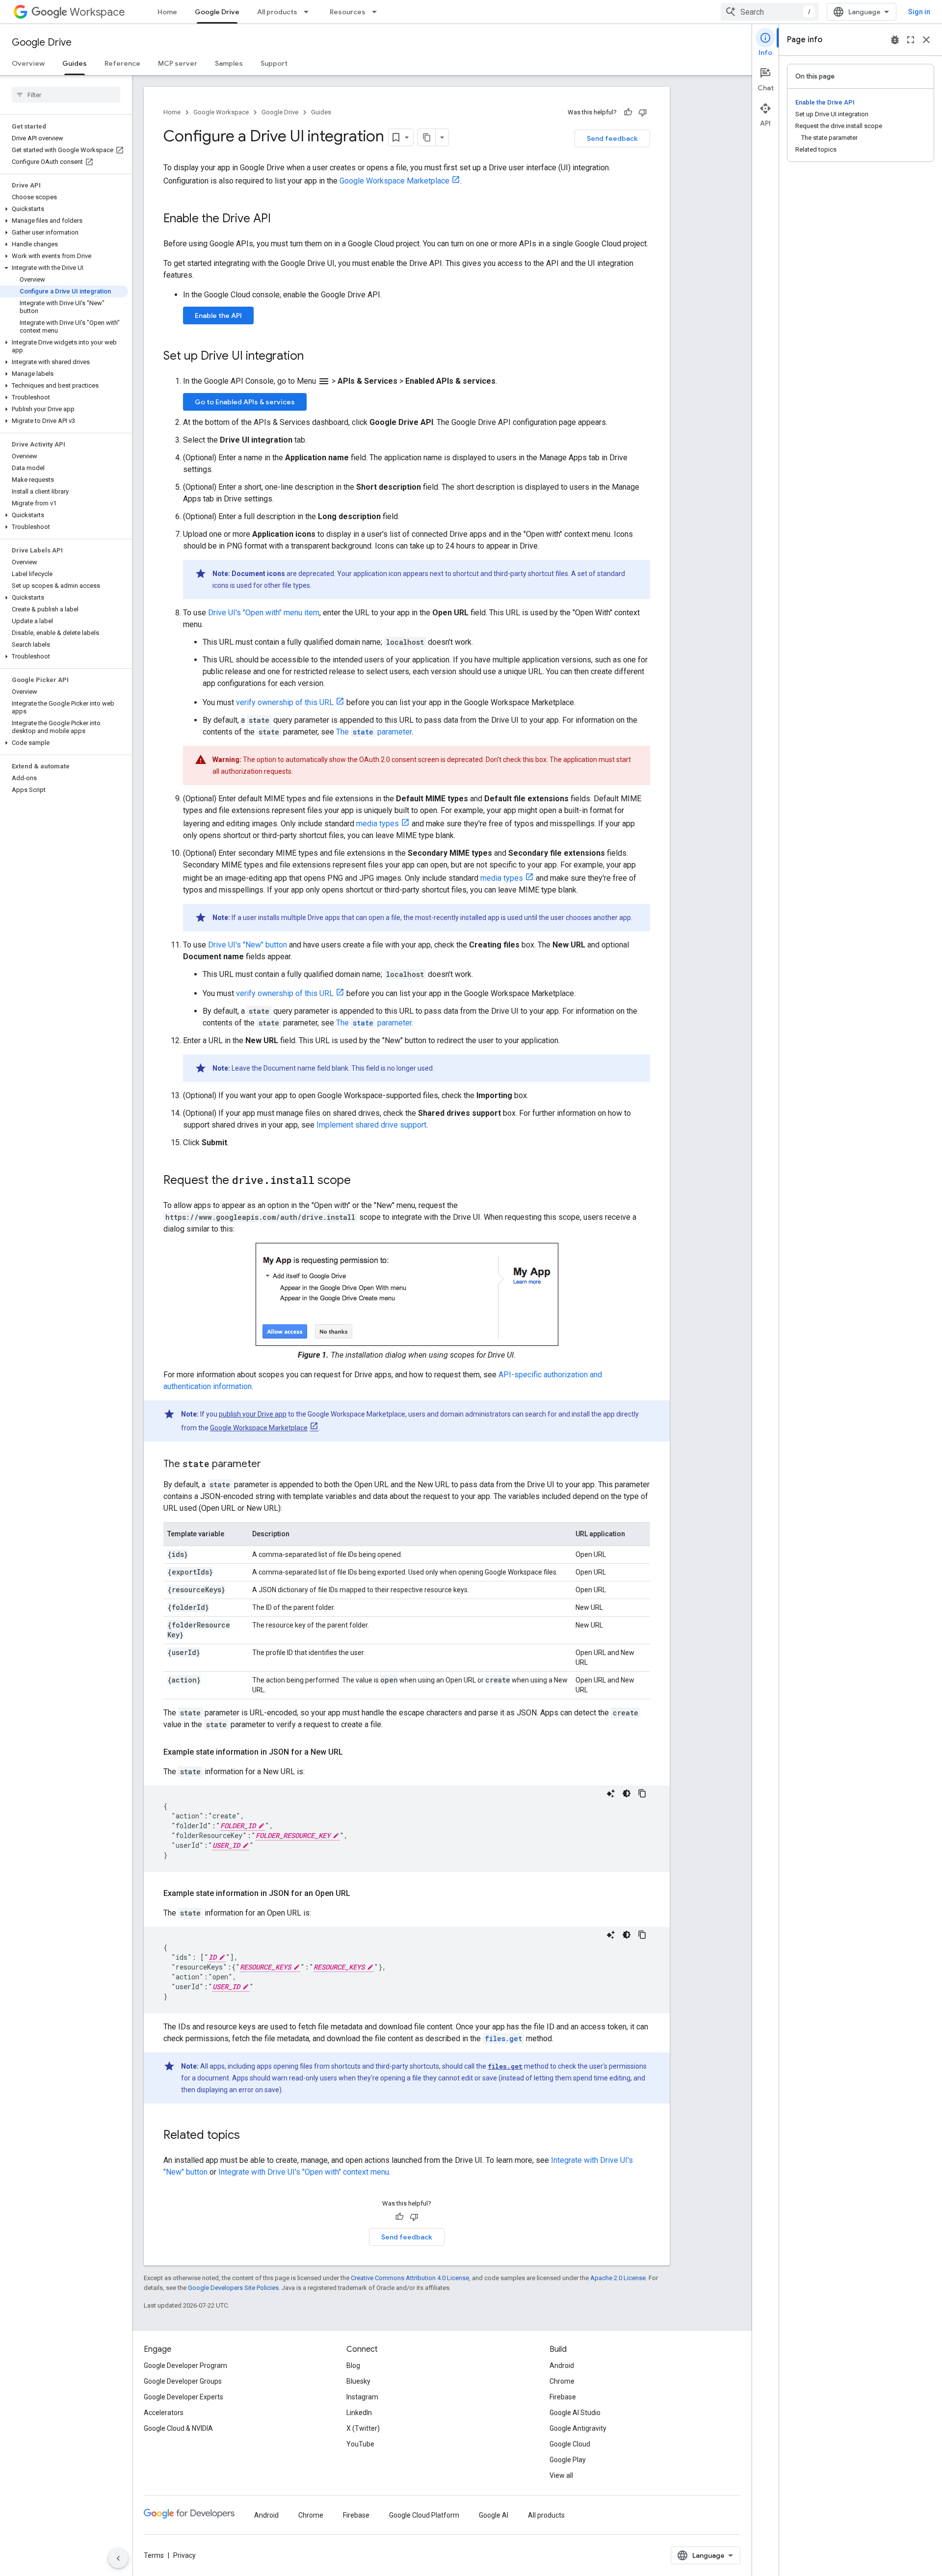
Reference (122, 63)
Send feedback (612, 138)
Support (274, 63)
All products (277, 12)
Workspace (97, 12)
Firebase (563, 2397)
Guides (75, 63)
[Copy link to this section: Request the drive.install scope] (361, 1181)
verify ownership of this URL (285, 702)
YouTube (360, 2444)
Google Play (568, 2460)
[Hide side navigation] (118, 2558)
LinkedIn (359, 2413)
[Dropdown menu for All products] (309, 12)
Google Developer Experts (183, 2397)
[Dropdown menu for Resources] (377, 12)
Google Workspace (221, 112)
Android (562, 2366)
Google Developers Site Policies (233, 2288)
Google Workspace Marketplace (394, 181)
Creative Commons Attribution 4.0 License (410, 2278)
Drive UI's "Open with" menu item (264, 613)
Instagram (362, 2397)
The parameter (374, 732)
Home (167, 12)
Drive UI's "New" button (248, 945)
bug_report (895, 40)
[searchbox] (66, 95)
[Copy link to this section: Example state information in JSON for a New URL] (353, 1752)
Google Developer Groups (183, 2381)
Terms (154, 2555)
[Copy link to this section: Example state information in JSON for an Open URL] (360, 1893)
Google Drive (217, 12)
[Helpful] (628, 112)
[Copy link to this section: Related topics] (250, 2136)
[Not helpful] (643, 112)
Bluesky (358, 2381)
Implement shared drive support (371, 1125)
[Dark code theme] (627, 1793)
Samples (229, 63)
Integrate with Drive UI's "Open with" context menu (304, 2172)
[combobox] (770, 12)
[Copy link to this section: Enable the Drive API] (281, 219)
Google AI (494, 2515)
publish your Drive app (253, 1414)
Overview (28, 63)
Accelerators (164, 2413)
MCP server (178, 63)
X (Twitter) (363, 2428)
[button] (64, 209)
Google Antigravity (578, 2428)
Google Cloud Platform (424, 2515)
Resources (348, 12)
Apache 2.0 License (618, 2278)
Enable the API (218, 315)
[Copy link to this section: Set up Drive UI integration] (314, 357)
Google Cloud (570, 2444)
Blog (353, 2366)
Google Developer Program (185, 2366)
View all (561, 2475)
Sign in (919, 12)
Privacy (184, 2555)
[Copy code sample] (642, 1793)
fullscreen (911, 40)
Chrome (562, 2381)
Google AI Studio (575, 2413)
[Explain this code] (611, 1793)
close (926, 40)
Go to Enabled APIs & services (245, 402)
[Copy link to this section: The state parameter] (271, 1465)
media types (378, 824)
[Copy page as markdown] (427, 137)
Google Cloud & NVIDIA (178, 2428)
